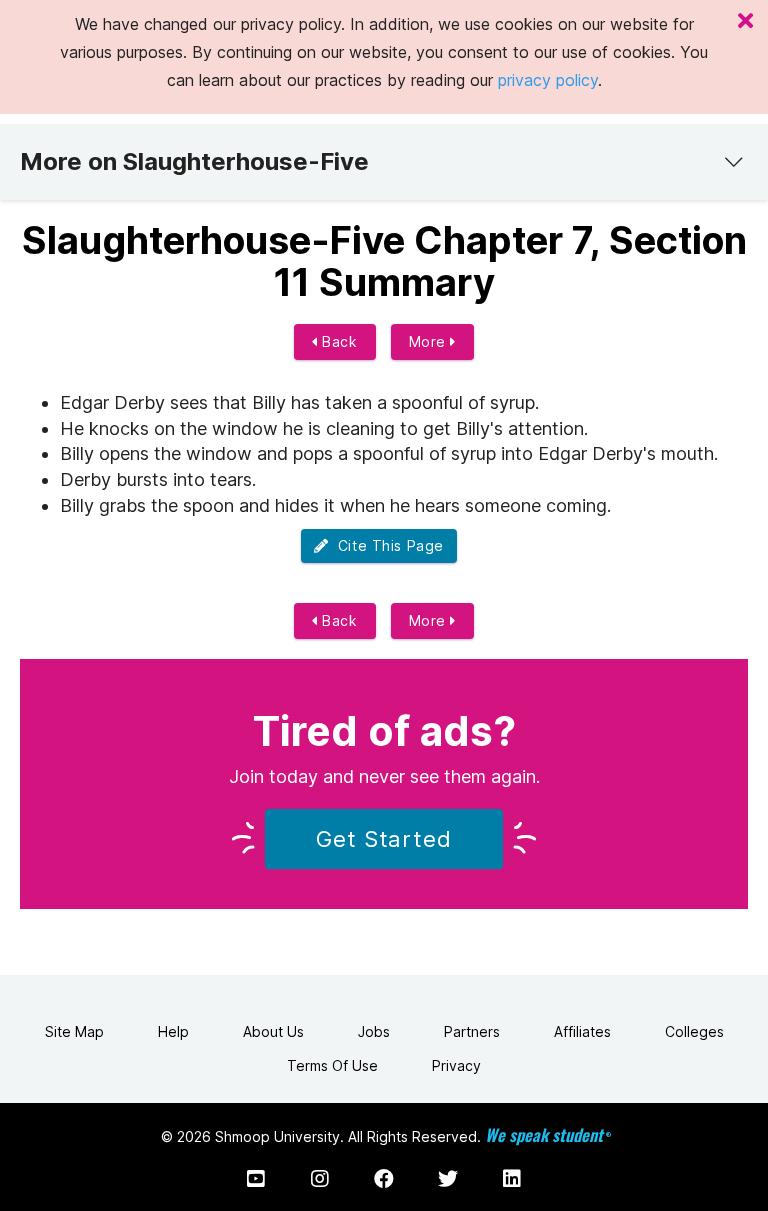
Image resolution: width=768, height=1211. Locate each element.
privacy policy (548, 80)
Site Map (74, 1031)
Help (173, 1031)
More (430, 341)
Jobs (374, 1031)
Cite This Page (386, 545)
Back (338, 341)
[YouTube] (256, 1179)
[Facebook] (384, 1179)
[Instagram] (320, 1179)
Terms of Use (332, 1065)
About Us (273, 1031)
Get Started (384, 839)
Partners (472, 1031)
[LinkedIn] (512, 1179)
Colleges (694, 1031)
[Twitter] (448, 1179)
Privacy (456, 1065)
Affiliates (582, 1031)
